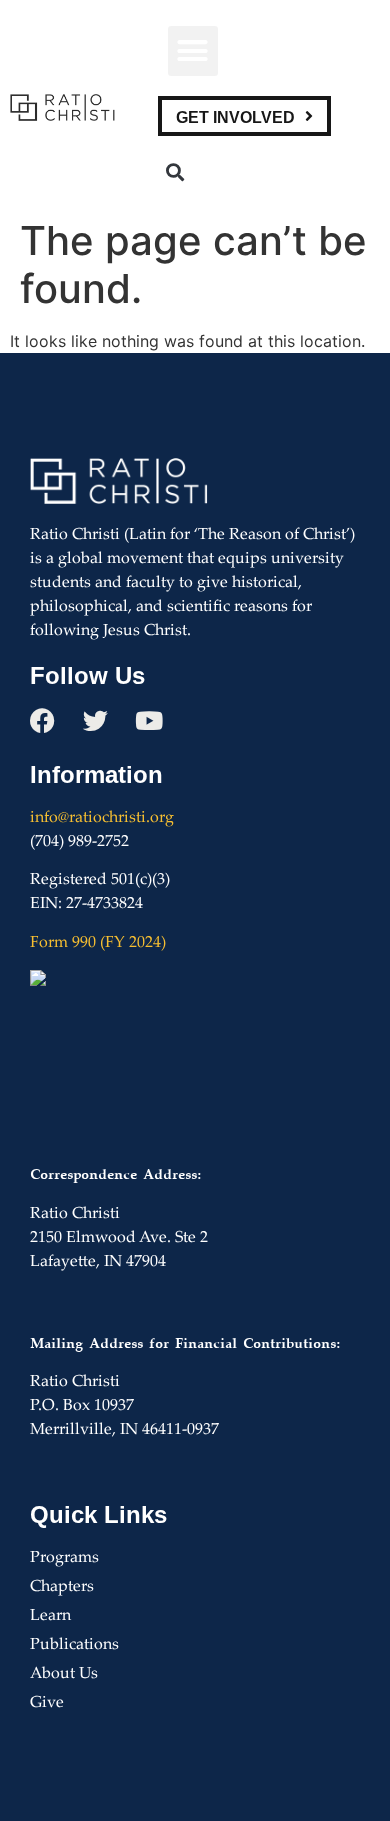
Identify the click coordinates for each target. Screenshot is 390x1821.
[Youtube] (148, 720)
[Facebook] (42, 720)
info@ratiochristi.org (102, 818)
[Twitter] (95, 720)
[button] (193, 51)
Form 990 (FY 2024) (98, 943)
